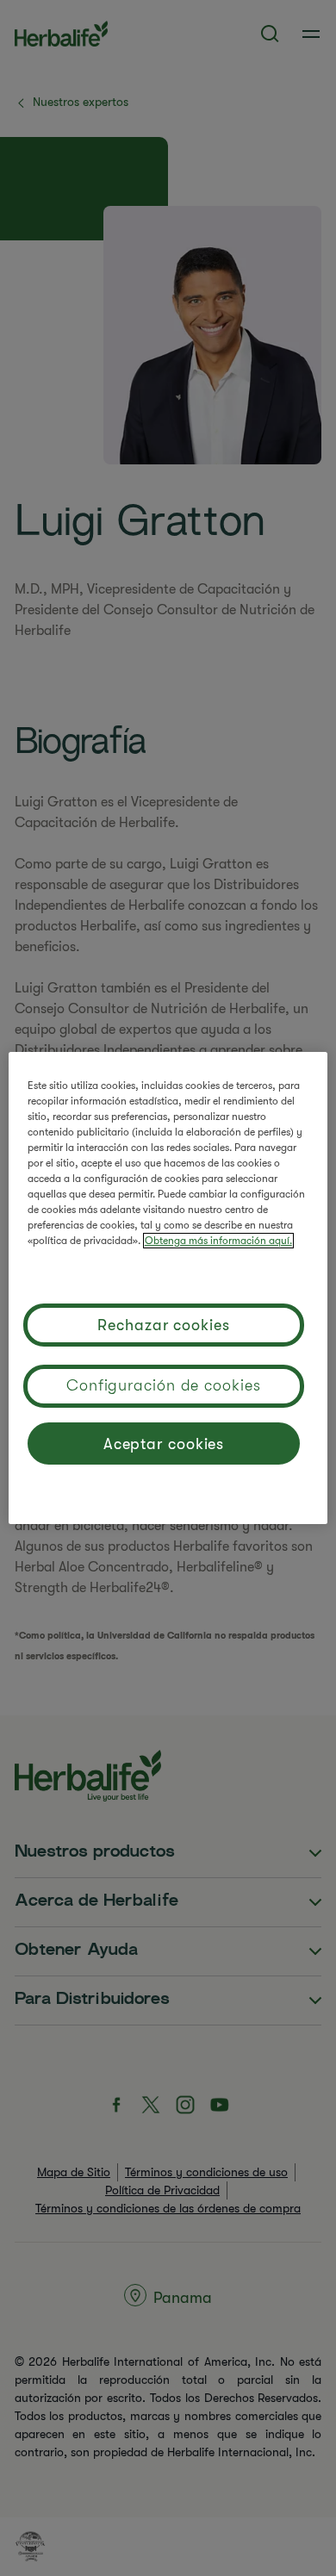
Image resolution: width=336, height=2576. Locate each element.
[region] (168, 1288)
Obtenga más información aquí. (218, 1241)
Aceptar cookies (164, 1444)
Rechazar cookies (163, 1325)
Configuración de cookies (164, 1385)
